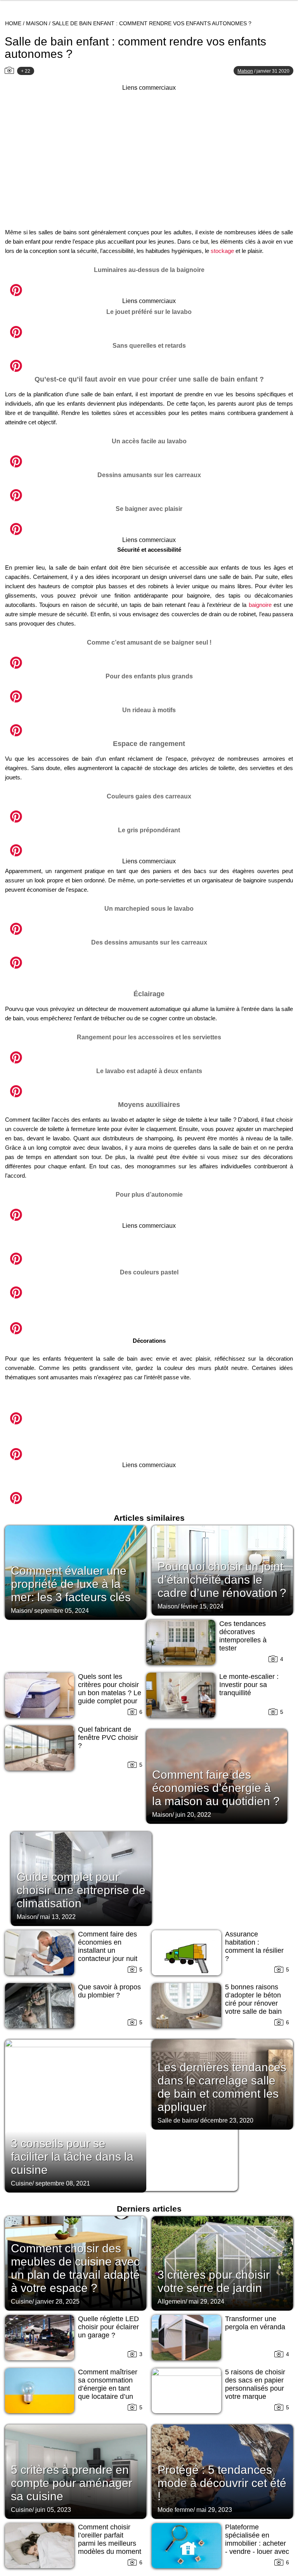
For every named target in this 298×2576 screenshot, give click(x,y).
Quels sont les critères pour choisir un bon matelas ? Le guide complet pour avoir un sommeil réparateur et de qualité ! (110, 1701)
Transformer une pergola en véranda (255, 2323)
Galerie (149, 286)
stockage (222, 251)
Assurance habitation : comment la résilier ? (254, 1946)
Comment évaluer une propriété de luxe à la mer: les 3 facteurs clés (71, 1584)
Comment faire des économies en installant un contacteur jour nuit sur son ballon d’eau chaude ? (109, 1955)
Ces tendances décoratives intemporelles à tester (243, 1636)
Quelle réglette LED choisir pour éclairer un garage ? (108, 2327)
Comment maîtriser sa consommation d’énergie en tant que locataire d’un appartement (108, 2388)
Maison (37, 23)
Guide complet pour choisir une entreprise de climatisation (81, 1890)
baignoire (260, 605)
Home (13, 23)
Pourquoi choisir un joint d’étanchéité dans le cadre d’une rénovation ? (222, 1580)
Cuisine (22, 2183)
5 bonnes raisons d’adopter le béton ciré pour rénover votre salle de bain (253, 1999)
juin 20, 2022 (193, 1815)
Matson (245, 71)
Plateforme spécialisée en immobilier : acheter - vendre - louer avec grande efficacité (257, 2543)
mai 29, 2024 (206, 2301)
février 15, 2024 (202, 1606)
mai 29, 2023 (214, 2510)
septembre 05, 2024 (62, 1611)
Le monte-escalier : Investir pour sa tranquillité (249, 1685)
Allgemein (172, 2301)
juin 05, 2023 (53, 2510)
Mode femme (175, 2510)
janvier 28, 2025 (57, 2301)
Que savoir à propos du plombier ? (109, 1991)
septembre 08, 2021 (63, 2183)
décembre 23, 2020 (227, 2120)
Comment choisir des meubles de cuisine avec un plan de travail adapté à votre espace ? (75, 2268)
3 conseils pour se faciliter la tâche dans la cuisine (72, 2157)
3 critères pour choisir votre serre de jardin (214, 2281)
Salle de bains (177, 2120)
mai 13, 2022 (58, 1917)
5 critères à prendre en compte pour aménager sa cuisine (72, 2483)
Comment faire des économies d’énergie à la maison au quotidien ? (216, 1788)
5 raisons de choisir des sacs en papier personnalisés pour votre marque (255, 2384)
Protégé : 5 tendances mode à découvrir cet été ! (222, 2483)
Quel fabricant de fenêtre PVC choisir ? (108, 1738)
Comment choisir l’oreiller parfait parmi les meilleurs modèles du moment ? (110, 2543)
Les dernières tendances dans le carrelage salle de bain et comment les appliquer (222, 2087)
